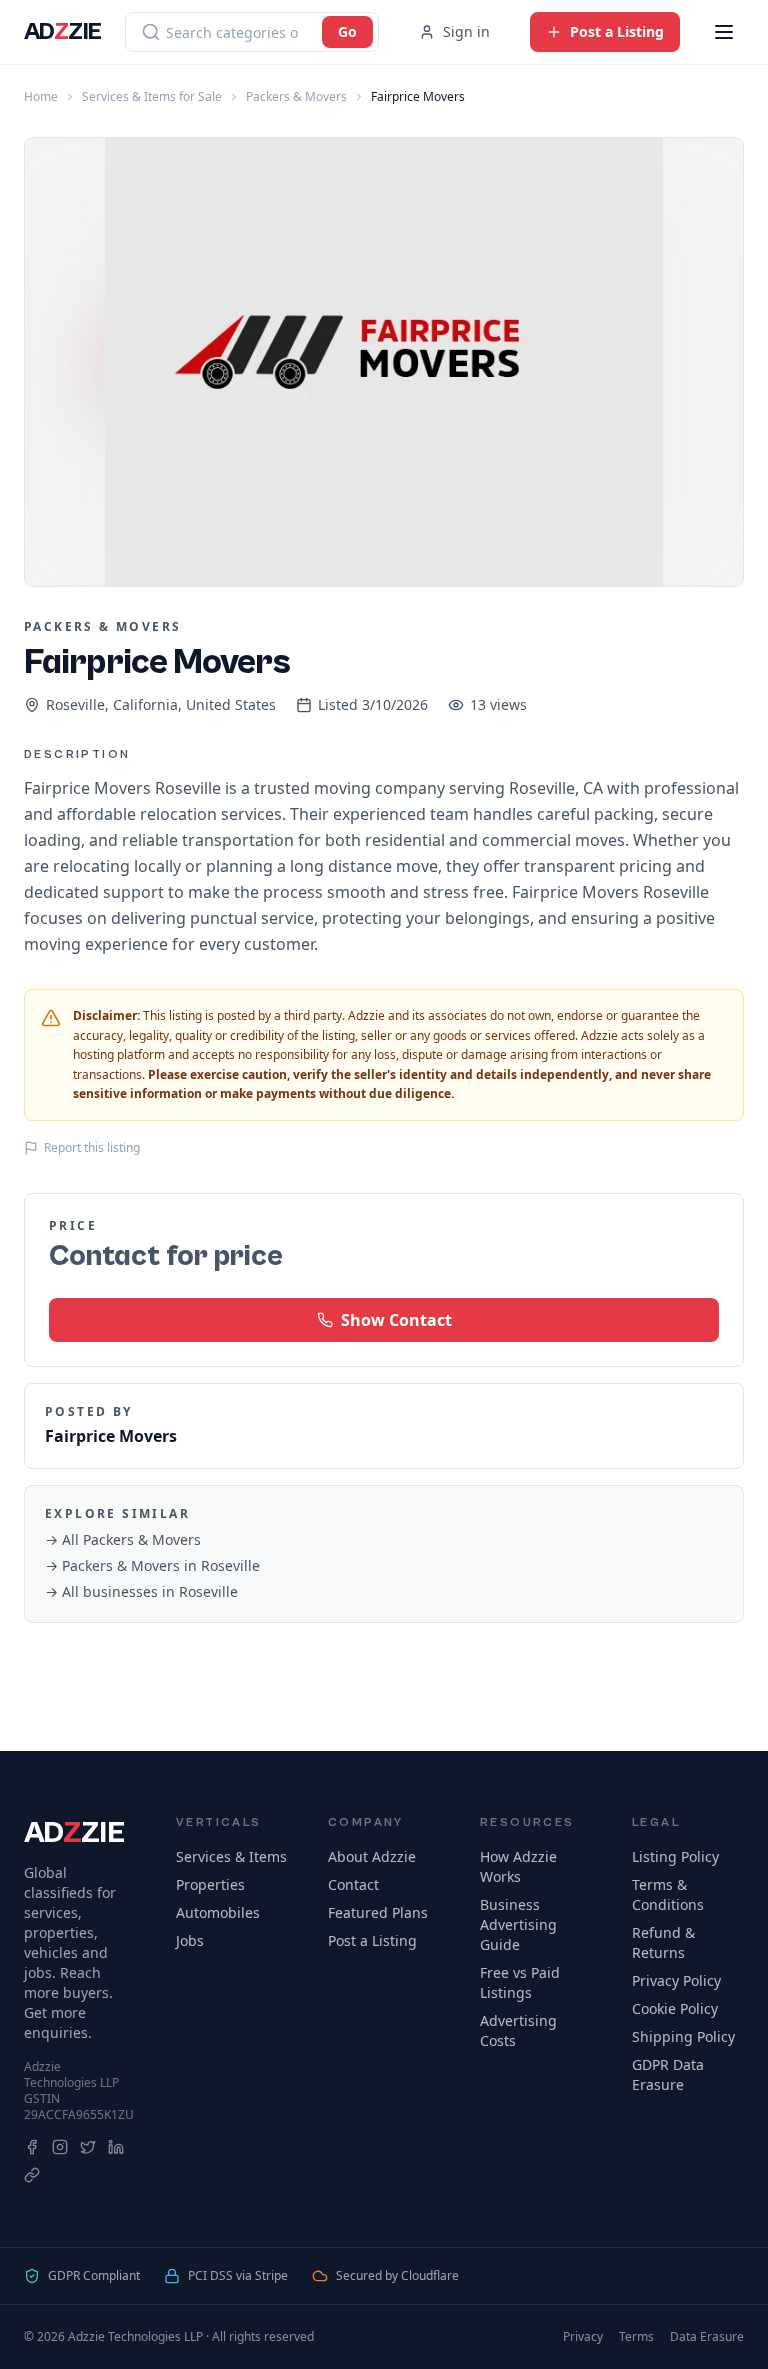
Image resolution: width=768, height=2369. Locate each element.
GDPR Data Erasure (668, 2074)
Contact (353, 1884)
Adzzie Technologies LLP (71, 2074)
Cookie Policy (675, 2008)
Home (41, 97)
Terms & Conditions (668, 1894)
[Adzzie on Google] (32, 2175)
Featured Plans (378, 1912)
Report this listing (92, 1148)
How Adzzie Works (518, 1866)
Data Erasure (707, 2337)
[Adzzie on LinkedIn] (116, 2147)
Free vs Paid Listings (520, 1982)
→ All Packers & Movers (123, 1539)
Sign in (466, 31)
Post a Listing (372, 1940)
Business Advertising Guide (518, 1924)
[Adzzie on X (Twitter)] (88, 2147)
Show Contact (396, 1320)
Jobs (190, 1940)
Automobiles (218, 1912)
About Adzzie (372, 1856)
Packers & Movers (296, 97)
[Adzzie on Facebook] (32, 2147)
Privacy (583, 2337)
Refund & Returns (663, 1942)
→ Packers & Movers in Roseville (152, 1565)
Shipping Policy (683, 2036)
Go (347, 31)
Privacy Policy (676, 1980)
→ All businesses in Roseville (141, 1591)
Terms (636, 2337)
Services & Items (231, 1856)
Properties (210, 1884)
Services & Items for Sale (152, 97)
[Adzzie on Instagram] (60, 2147)
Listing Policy (675, 1856)
